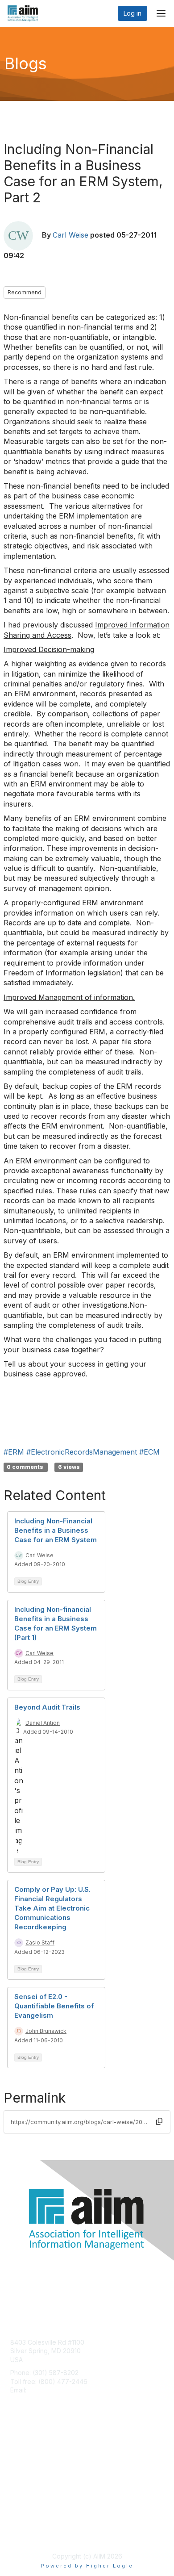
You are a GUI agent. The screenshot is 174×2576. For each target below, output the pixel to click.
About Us (24, 2525)
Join (17, 2449)
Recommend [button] (25, 292)
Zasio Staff (40, 1942)
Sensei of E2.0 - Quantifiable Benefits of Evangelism (54, 2006)
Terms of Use (30, 2534)
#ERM (14, 1452)
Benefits (22, 2458)
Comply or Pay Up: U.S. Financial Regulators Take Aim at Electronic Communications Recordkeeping (52, 1908)
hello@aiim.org (50, 2390)
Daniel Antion (43, 1723)
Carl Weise (70, 235)
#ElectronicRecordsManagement (82, 1452)
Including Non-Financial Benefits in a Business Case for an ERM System (56, 1530)
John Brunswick (46, 2031)
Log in (133, 13)
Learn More (27, 2466)
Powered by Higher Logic (87, 2566)
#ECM (149, 1452)
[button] (159, 2121)
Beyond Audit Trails (47, 1707)
